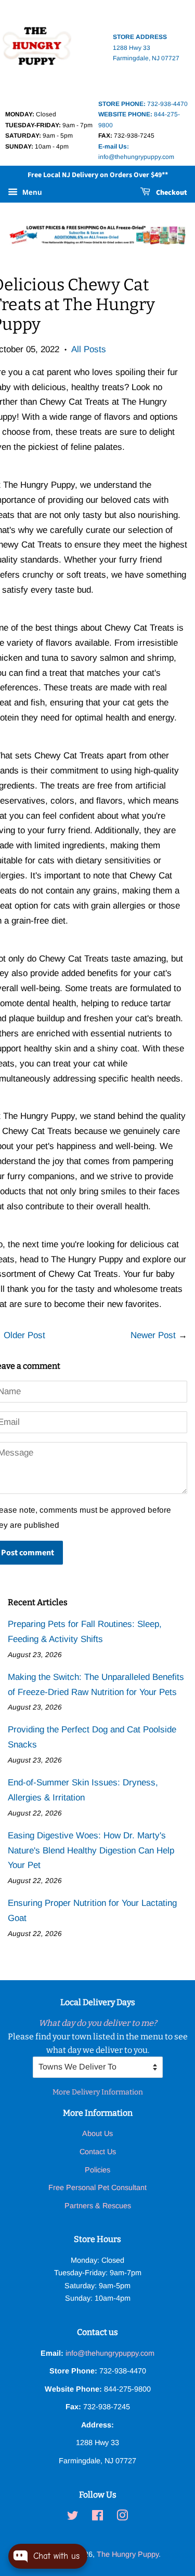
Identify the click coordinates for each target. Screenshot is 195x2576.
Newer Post (153, 1335)
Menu (31, 193)
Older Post (24, 1335)
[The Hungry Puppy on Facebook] (97, 2517)
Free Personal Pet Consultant (97, 2187)
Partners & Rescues (98, 2206)
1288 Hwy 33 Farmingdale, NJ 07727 (146, 48)
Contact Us (98, 2152)
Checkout (171, 193)
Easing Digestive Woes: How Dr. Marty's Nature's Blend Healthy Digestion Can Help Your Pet (91, 1851)
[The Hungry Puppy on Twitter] (73, 2517)
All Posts (89, 349)
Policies (97, 2170)
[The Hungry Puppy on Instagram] (122, 2517)
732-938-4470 (143, 104)
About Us (97, 2133)
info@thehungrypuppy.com (110, 2353)
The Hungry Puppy (128, 2554)
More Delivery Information (98, 2092)
